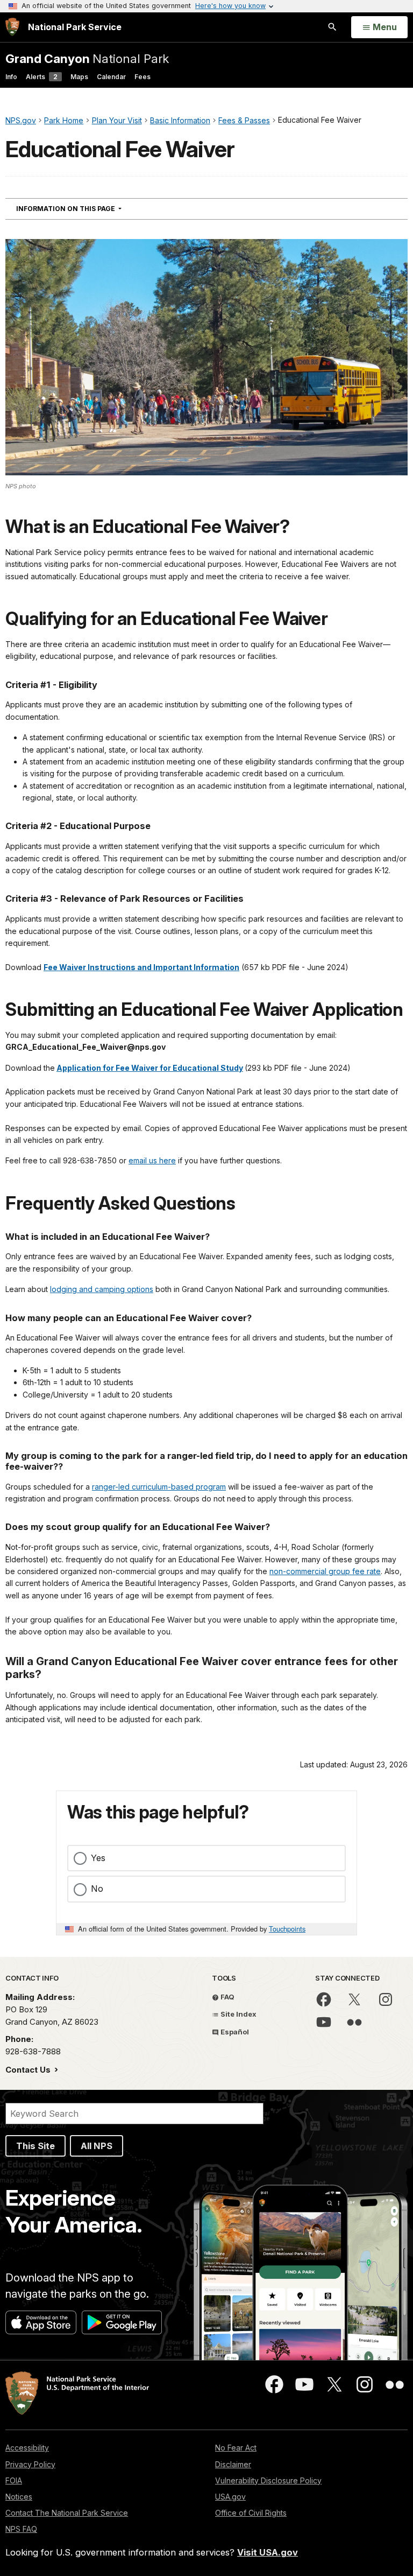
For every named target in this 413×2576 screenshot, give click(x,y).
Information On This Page (88, 208)
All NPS (97, 2146)
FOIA (14, 2480)
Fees (143, 77)
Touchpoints (287, 1929)
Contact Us (29, 2070)
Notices (19, 2497)
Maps (79, 77)
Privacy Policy (30, 2464)
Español (234, 2032)
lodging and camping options (102, 1289)
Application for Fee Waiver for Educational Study (150, 1068)
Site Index (238, 2014)
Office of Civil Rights (251, 2513)
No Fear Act (236, 2448)
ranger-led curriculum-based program (159, 1487)
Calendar (111, 77)
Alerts (42, 77)
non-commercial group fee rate (325, 1571)
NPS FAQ (21, 2529)
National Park (87, 58)
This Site (35, 2146)
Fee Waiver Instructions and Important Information (141, 967)
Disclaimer (233, 2464)
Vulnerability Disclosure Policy (268, 2480)
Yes (98, 1858)
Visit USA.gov (268, 2552)
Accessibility (27, 2448)
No (97, 1889)
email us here (152, 1160)
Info (11, 77)
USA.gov (230, 2497)
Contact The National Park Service (67, 2513)
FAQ (227, 1997)
